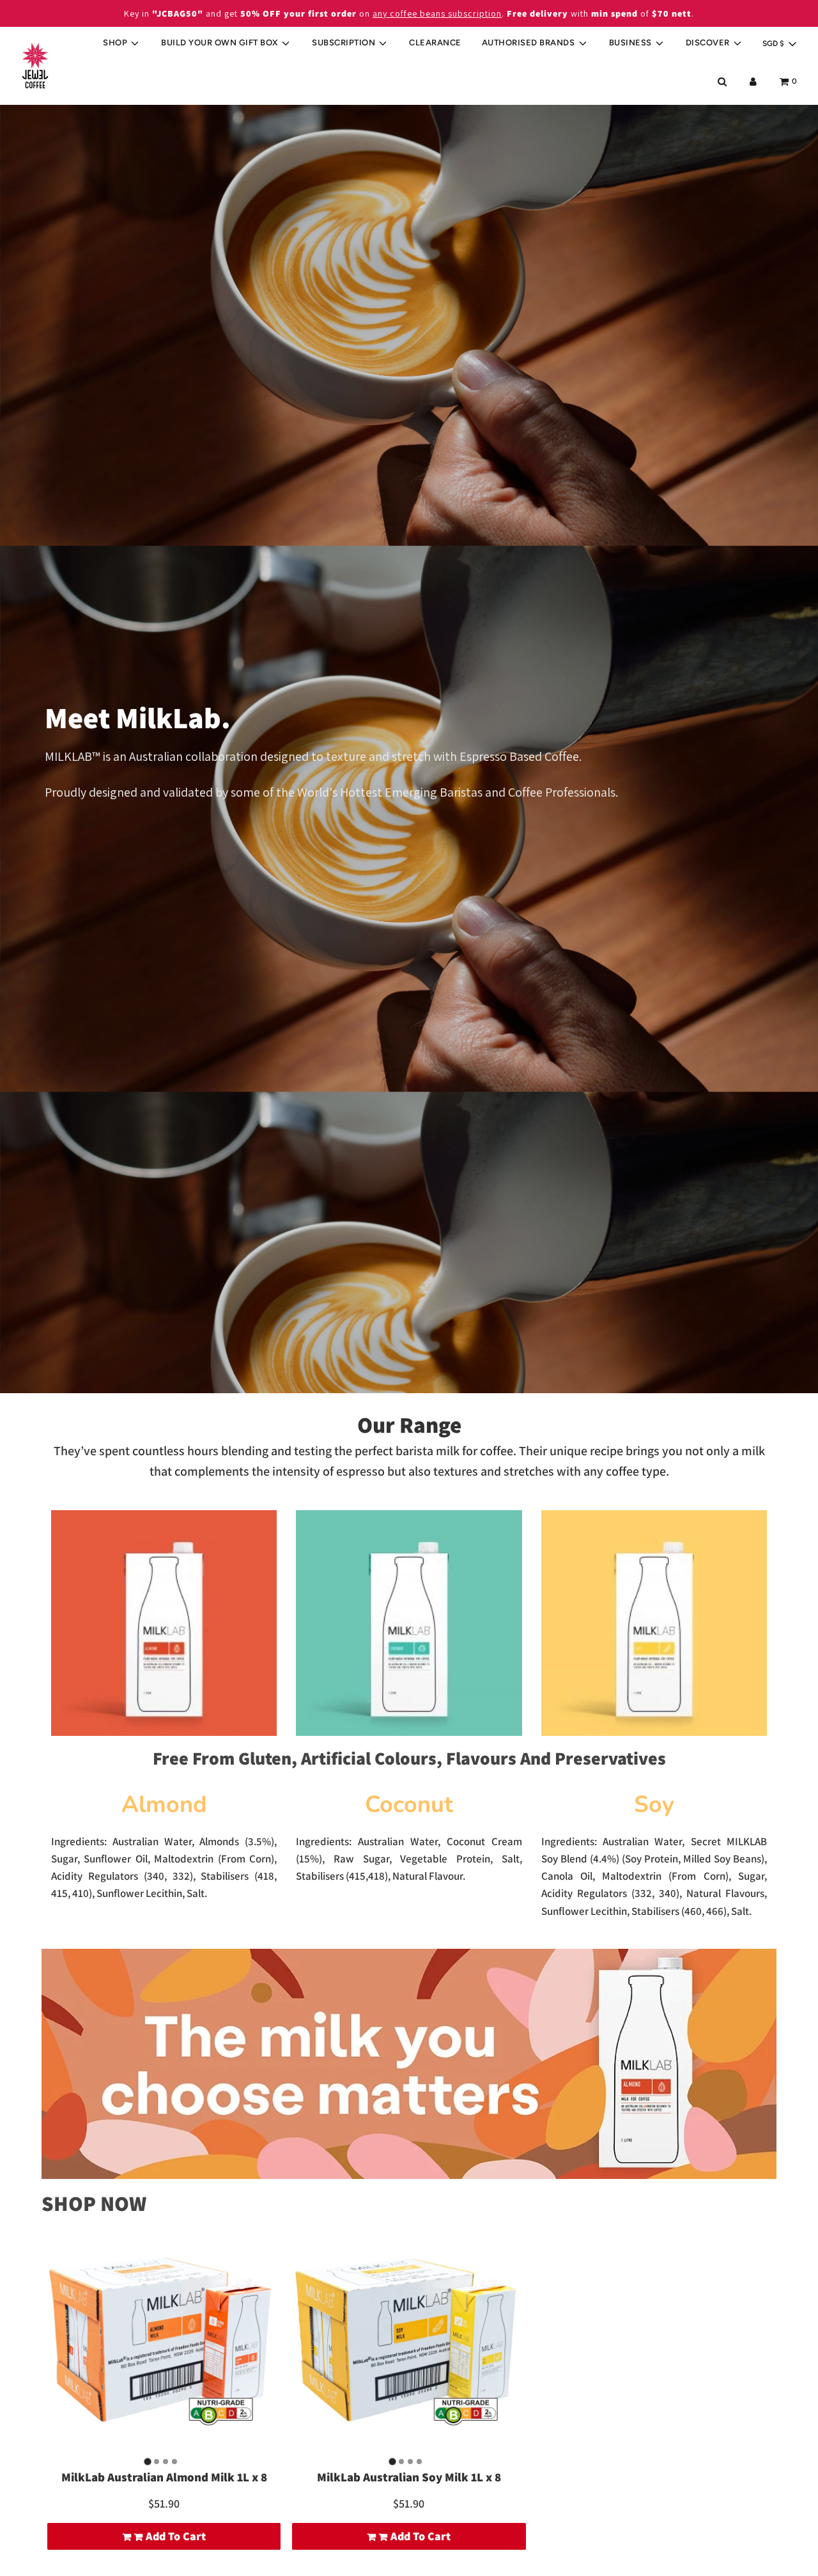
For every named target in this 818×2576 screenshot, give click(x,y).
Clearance (435, 43)
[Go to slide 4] (174, 2462)
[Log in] (753, 82)
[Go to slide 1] (147, 2461)
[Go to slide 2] (157, 2462)
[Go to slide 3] (166, 2462)
